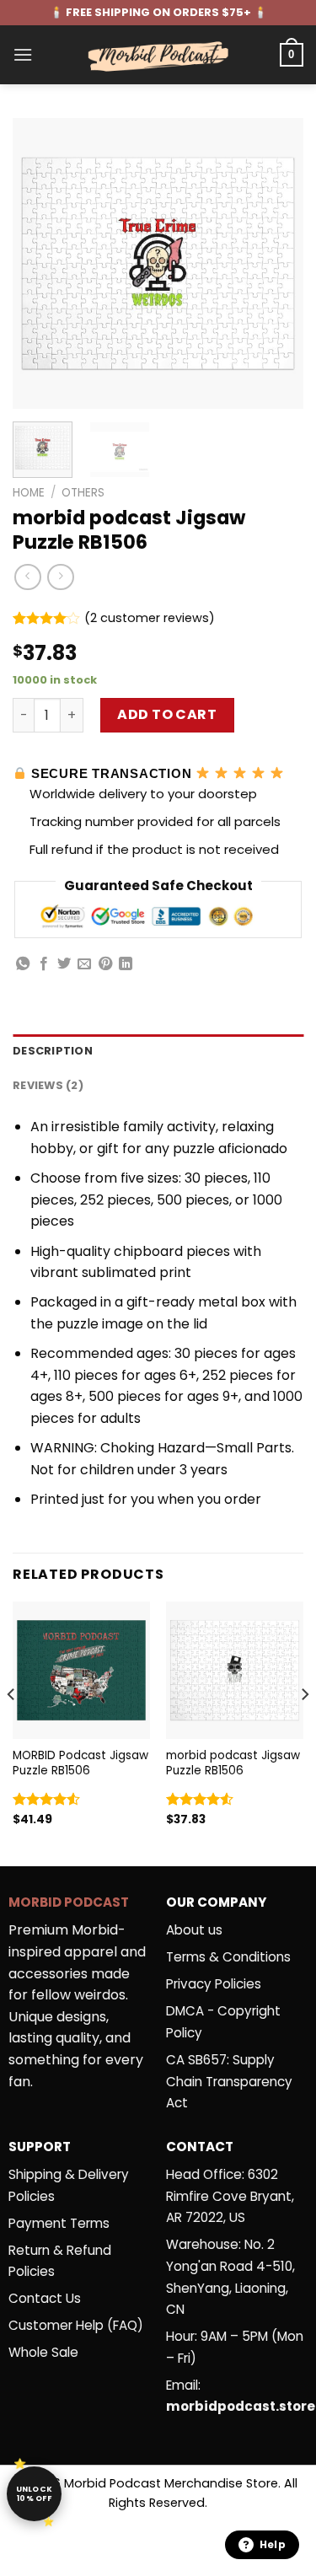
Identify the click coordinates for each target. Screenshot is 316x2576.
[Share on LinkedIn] (126, 964)
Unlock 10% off (35, 2494)
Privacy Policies (214, 1984)
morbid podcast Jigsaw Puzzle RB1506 (233, 1763)
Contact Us (45, 2298)
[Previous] (40, 263)
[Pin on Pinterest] (105, 964)
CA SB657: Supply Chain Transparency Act (229, 2081)
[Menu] (23, 54)
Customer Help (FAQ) (76, 2325)
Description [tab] (53, 1051)
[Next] (276, 263)
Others (83, 493)
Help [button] (273, 2544)
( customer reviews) (150, 618)
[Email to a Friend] (84, 964)
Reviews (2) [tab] (48, 1085)
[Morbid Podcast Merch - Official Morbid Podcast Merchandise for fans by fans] (158, 55)
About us (194, 1930)
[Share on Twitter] (64, 964)
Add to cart (167, 714)
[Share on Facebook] (44, 964)
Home (29, 493)
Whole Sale (43, 2352)
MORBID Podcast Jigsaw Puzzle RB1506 (80, 1763)
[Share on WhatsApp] (23, 964)
